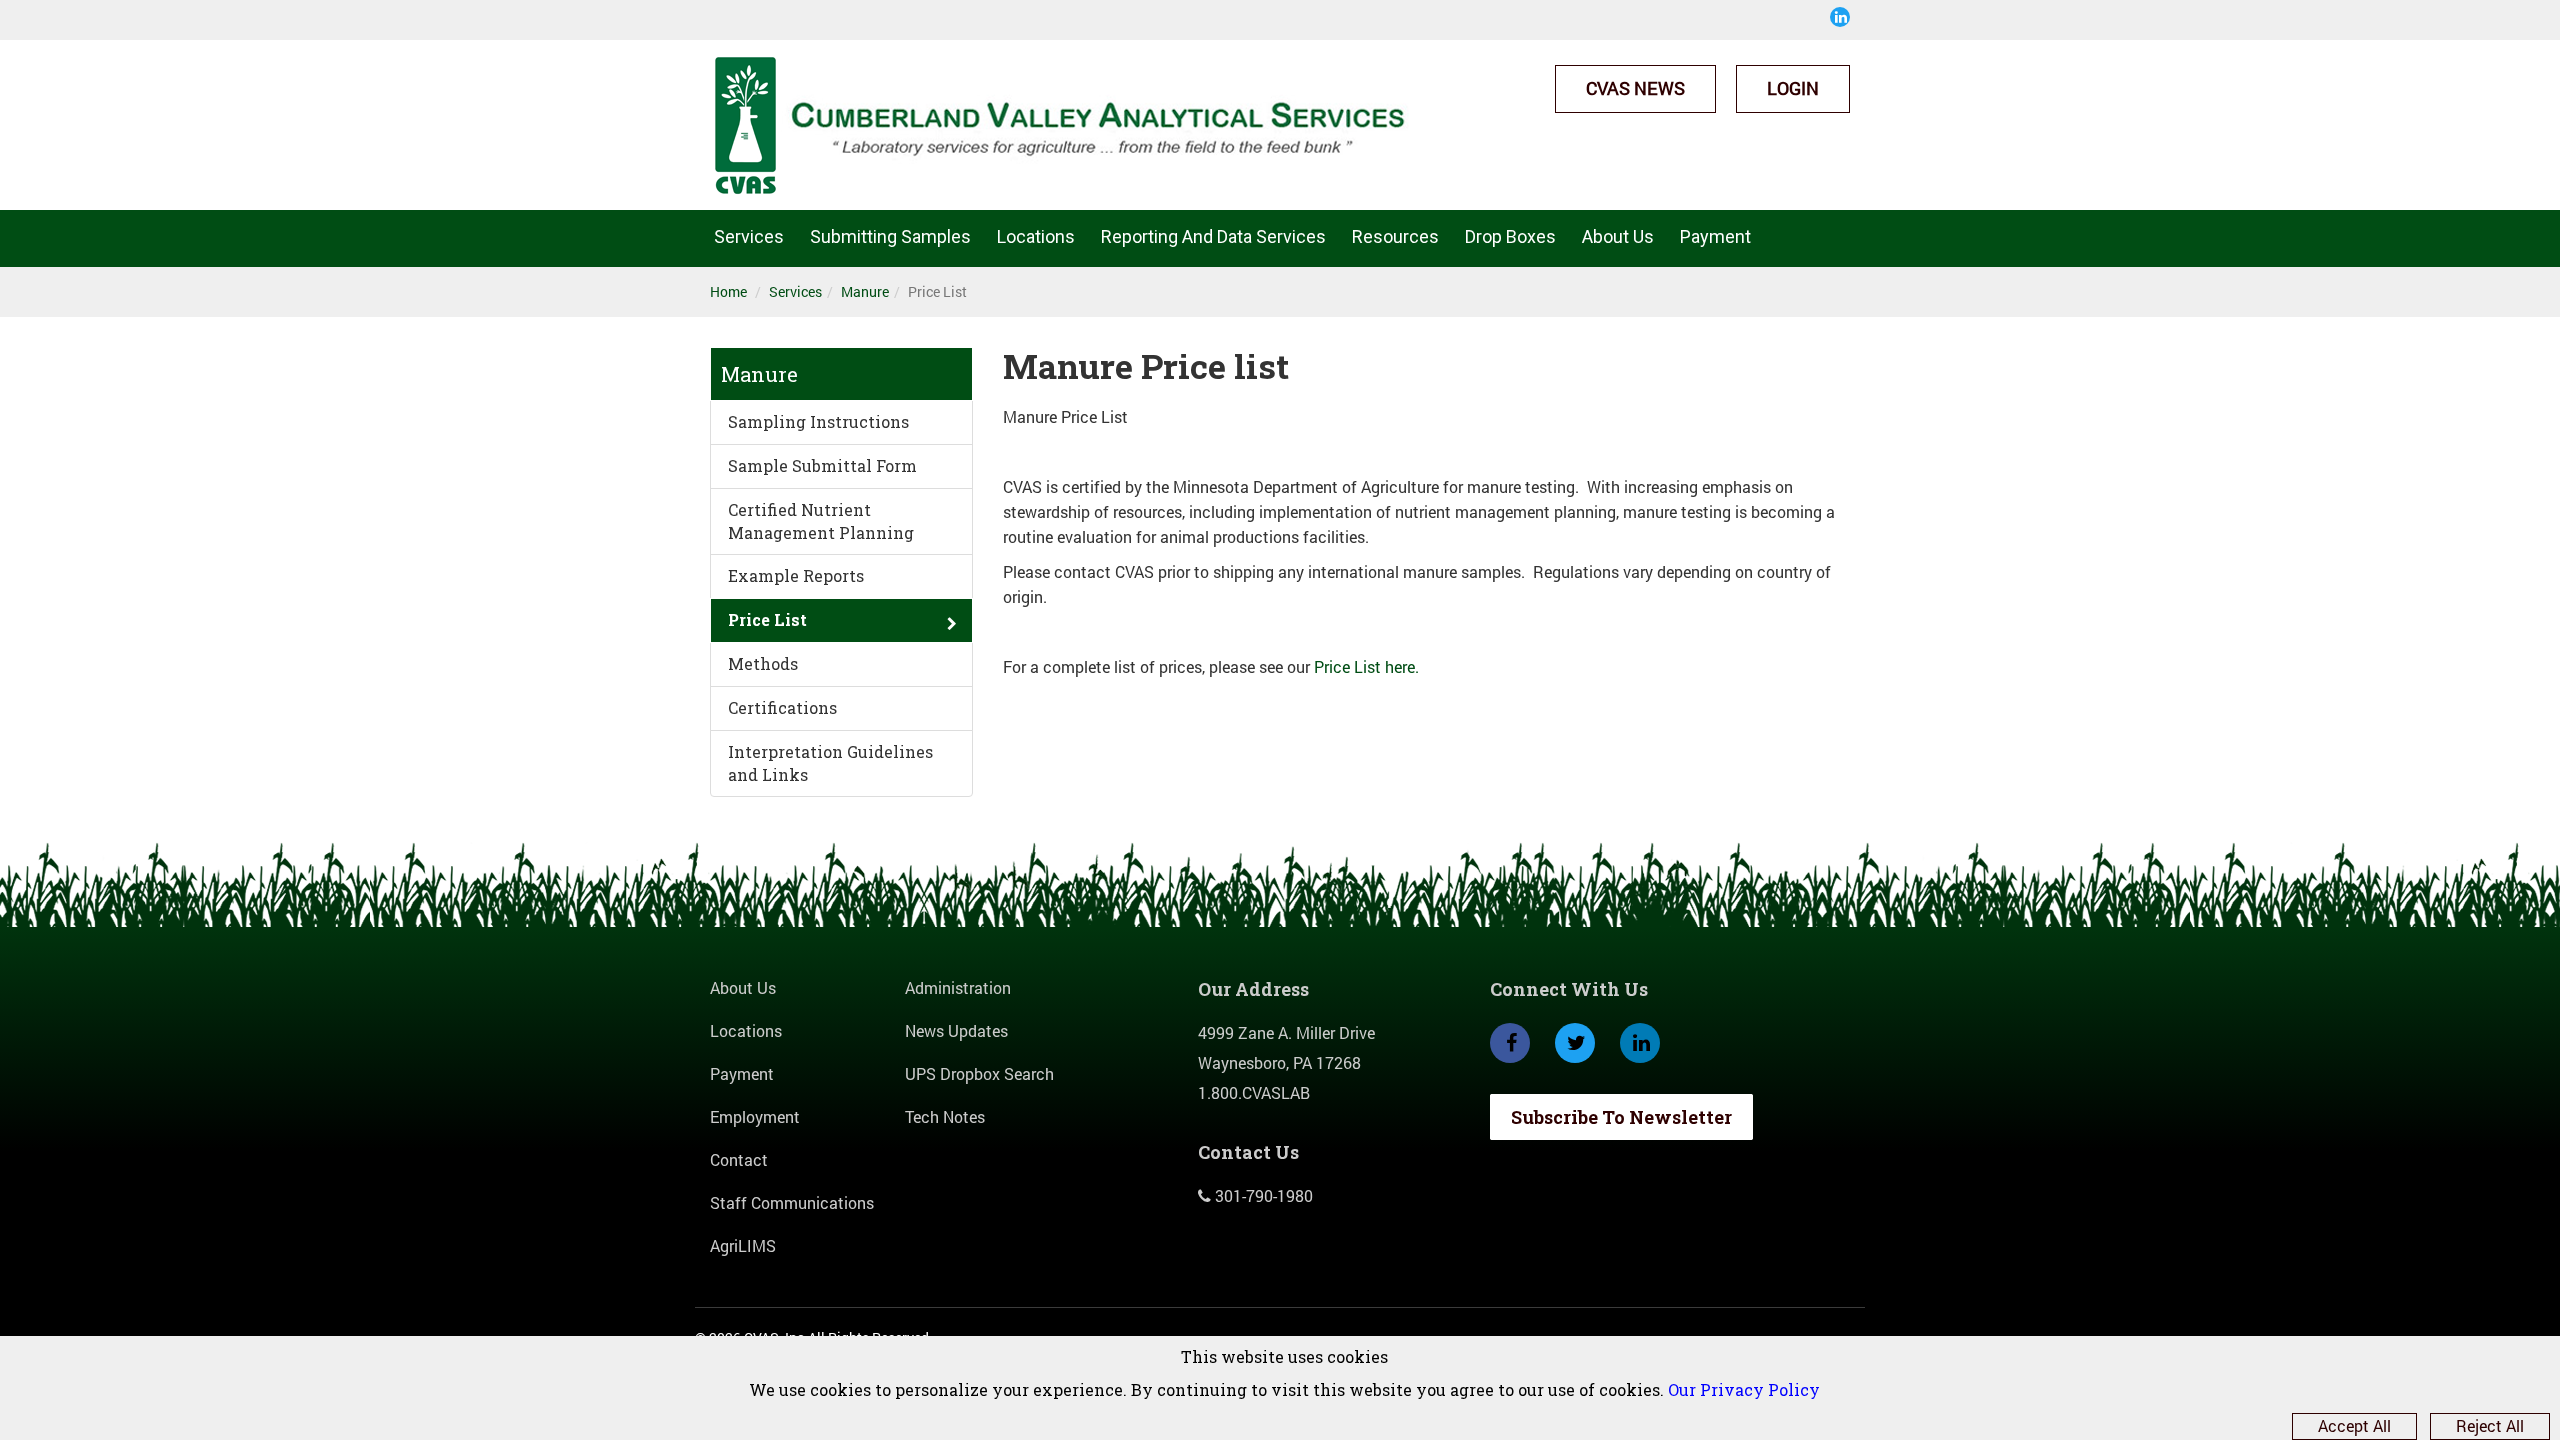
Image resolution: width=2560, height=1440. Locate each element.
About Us (1618, 236)
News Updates (956, 1030)
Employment (755, 1116)
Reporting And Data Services (1213, 236)
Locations (1036, 236)
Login (1793, 88)
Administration (958, 987)
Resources (1395, 236)
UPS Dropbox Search (979, 1073)
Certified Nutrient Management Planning (821, 521)
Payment (1715, 236)
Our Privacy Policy (1744, 1389)
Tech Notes (945, 1116)
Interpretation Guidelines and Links (830, 763)
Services (749, 236)
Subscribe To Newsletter (1621, 1117)
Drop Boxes (1510, 236)
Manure (865, 291)
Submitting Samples (890, 236)
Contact (739, 1159)
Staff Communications (792, 1202)
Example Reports (796, 575)
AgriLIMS (743, 1245)
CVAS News (1635, 88)
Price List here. (1366, 666)
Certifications (782, 707)
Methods (763, 663)
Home (728, 291)
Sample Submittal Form (822, 465)
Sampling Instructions (818, 421)
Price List (767, 619)
